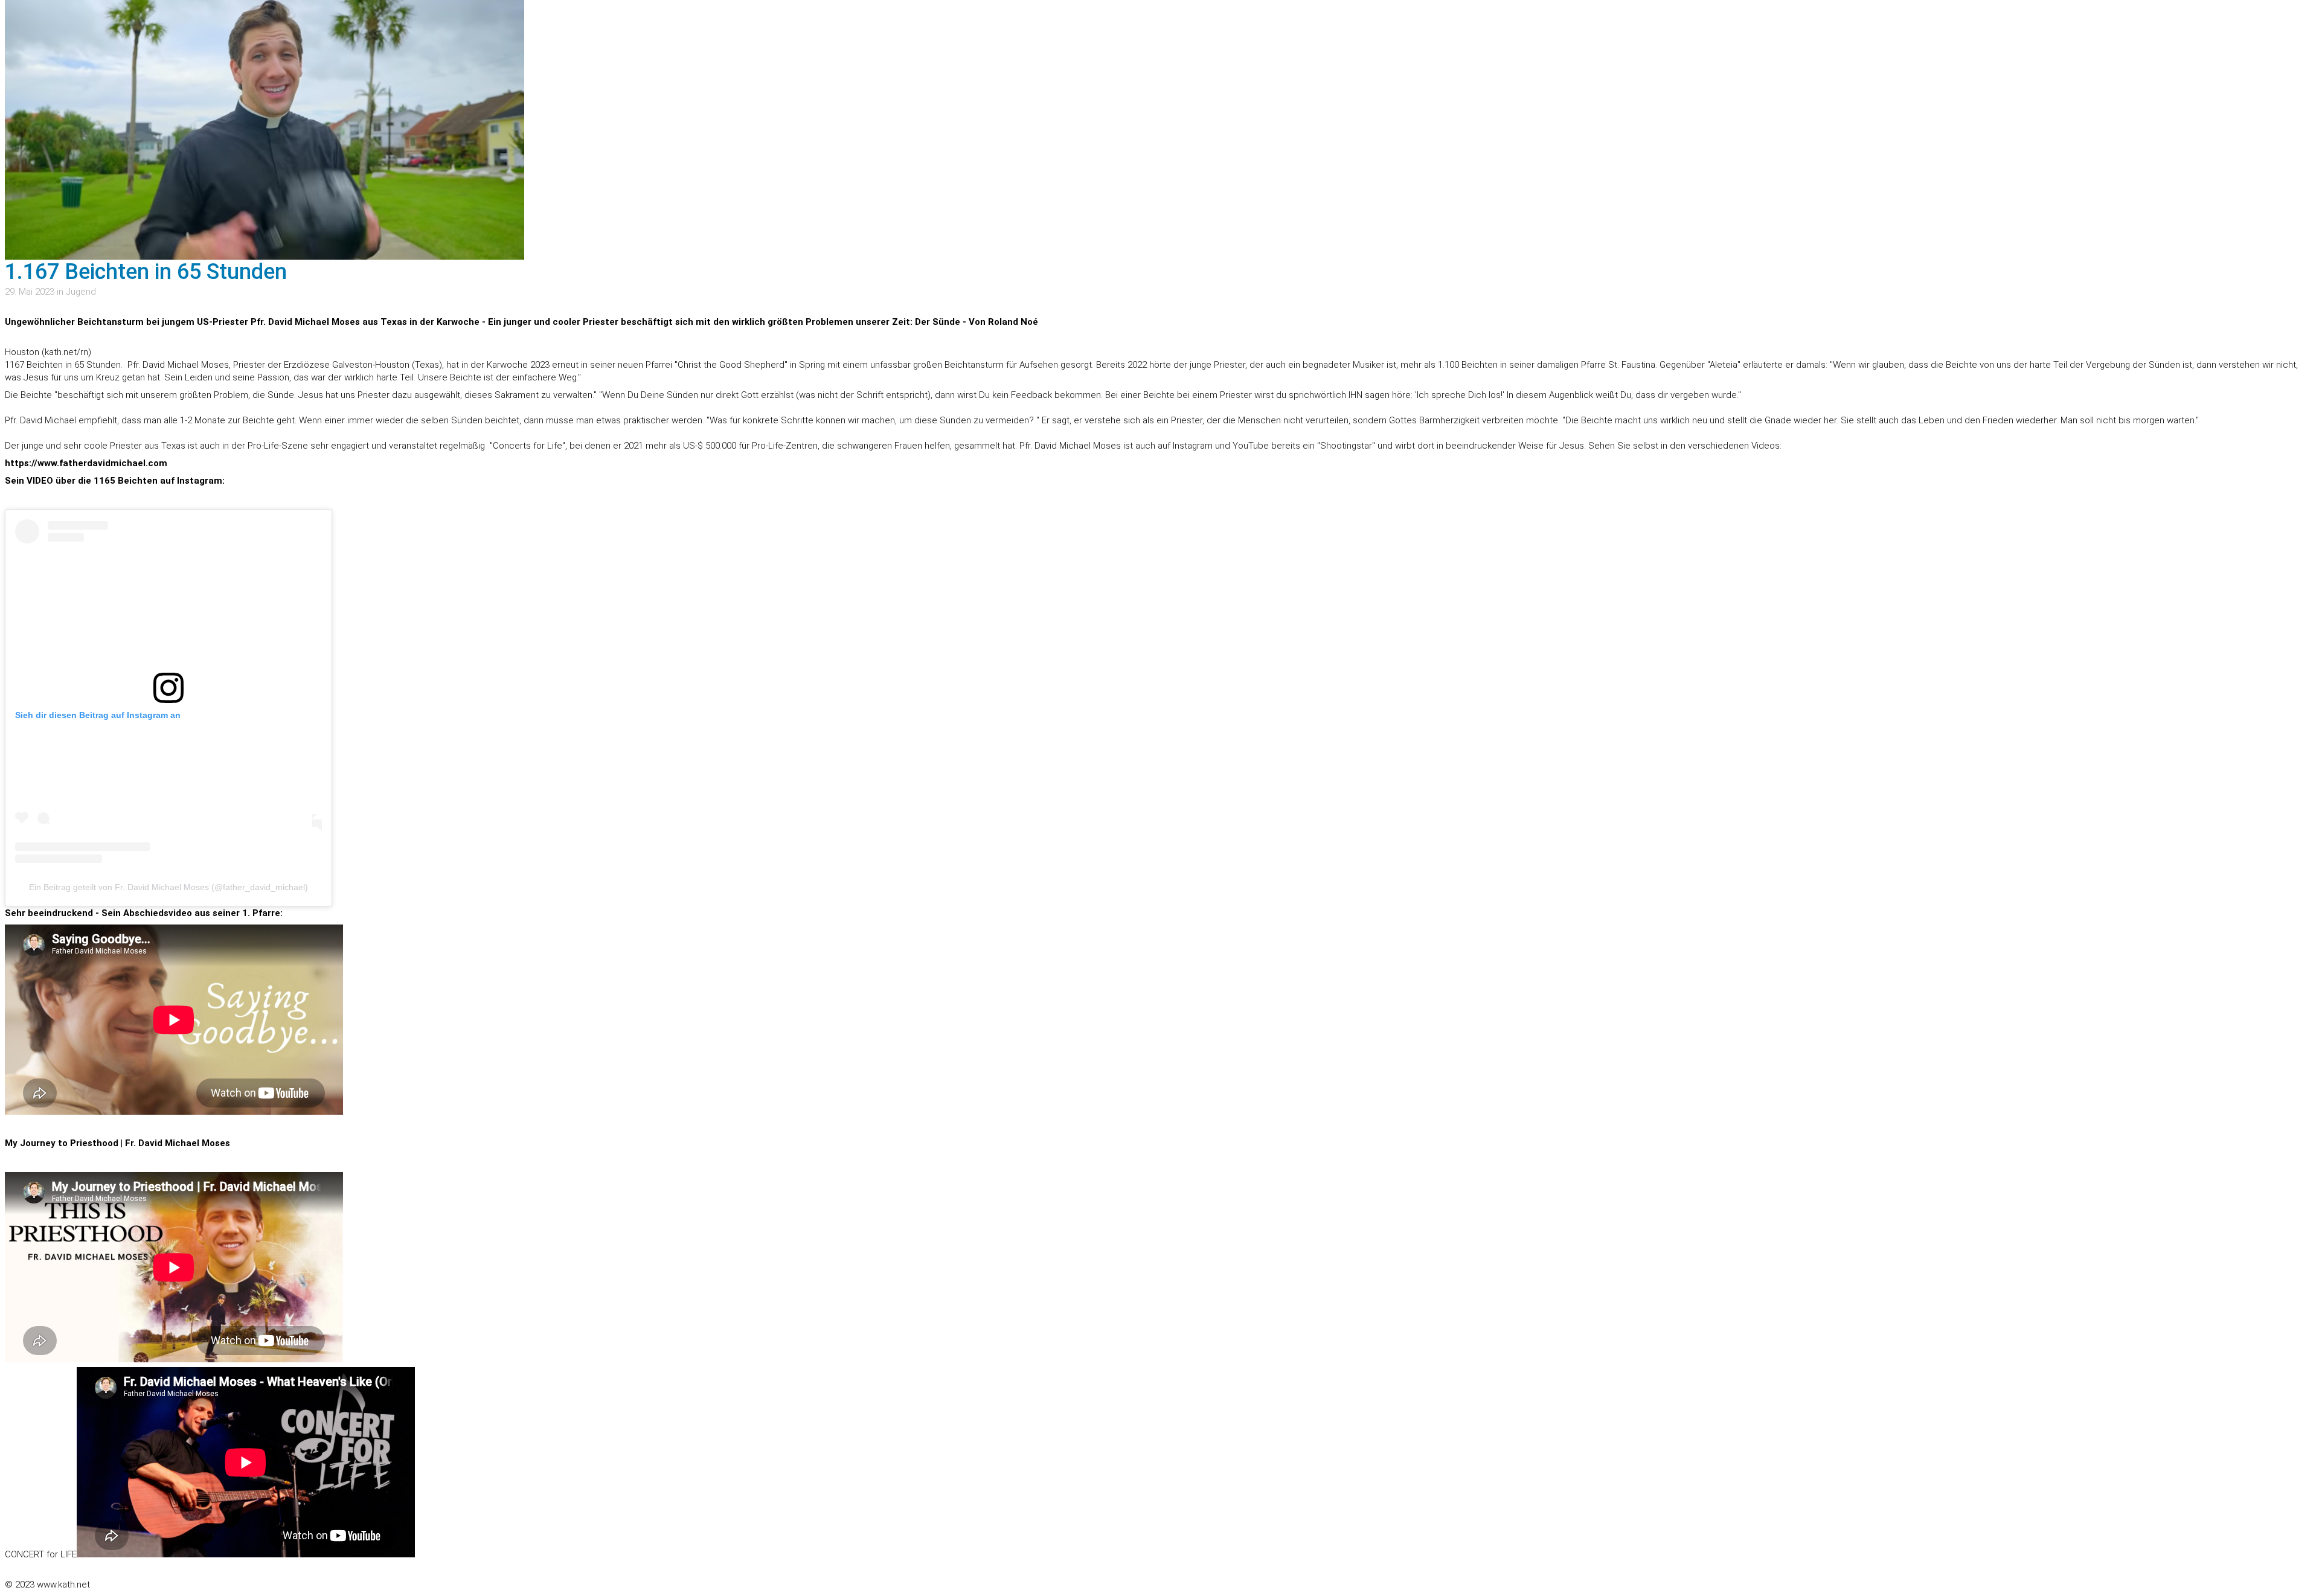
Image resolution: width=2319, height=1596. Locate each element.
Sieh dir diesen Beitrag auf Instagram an (98, 715)
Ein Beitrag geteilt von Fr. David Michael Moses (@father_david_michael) (168, 887)
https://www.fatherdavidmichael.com (86, 463)
